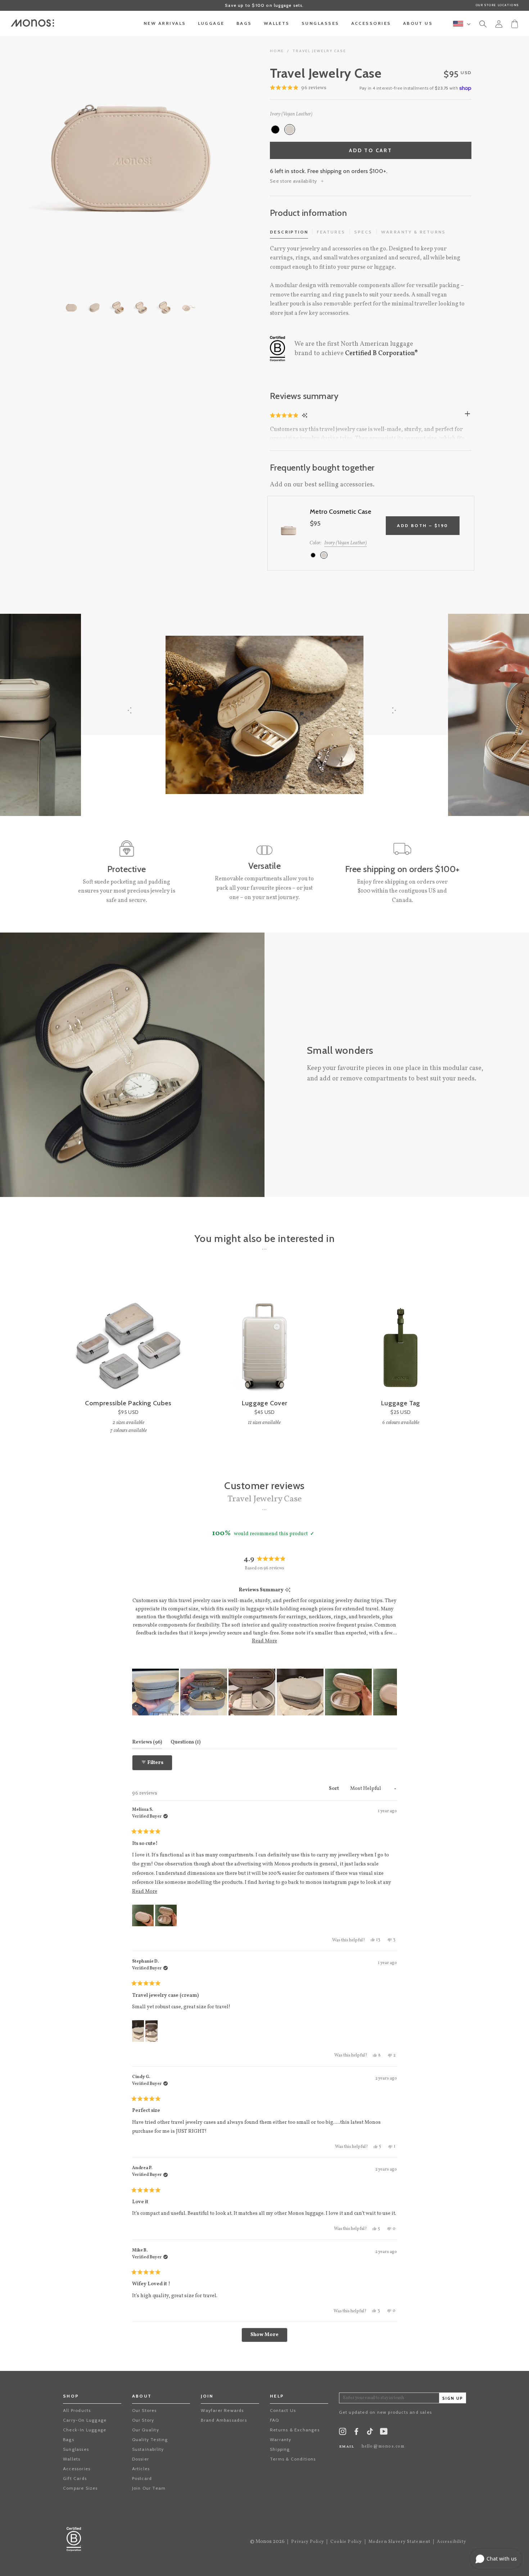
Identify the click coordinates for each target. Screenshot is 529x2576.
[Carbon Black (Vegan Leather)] (275, 130)
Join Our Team (149, 2488)
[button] (285, 416)
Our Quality (146, 2430)
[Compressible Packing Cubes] (128, 1334)
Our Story (143, 2420)
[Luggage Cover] (264, 1334)
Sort (334, 1789)
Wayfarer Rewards (222, 2410)
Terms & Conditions (293, 2459)
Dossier (141, 2459)
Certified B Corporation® (381, 353)
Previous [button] (36, 158)
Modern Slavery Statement (400, 2542)
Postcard (142, 2478)
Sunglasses (76, 2449)
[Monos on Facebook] (356, 2433)
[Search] (483, 25)
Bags (69, 2439)
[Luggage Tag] (401, 1334)
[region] (265, 1692)
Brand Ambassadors (224, 2420)
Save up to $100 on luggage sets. (264, 5)
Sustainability (148, 2449)
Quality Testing (150, 2439)
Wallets (72, 2459)
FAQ (275, 2420)
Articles (141, 2469)
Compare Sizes (80, 2488)
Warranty (281, 2439)
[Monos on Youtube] (384, 2433)
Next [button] (223, 158)
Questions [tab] (186, 1742)
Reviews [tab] (147, 1742)
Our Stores (144, 2410)
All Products (77, 2410)
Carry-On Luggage (85, 2420)
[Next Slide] (391, 1692)
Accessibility (451, 2542)
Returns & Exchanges (295, 2430)
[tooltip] (288, 1590)
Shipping (280, 2449)
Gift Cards (75, 2478)
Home (277, 51)
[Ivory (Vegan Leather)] (290, 130)
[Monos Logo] (32, 23)
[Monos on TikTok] (370, 2434)
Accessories (77, 2469)
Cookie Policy (346, 2542)
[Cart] (515, 23)
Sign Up (453, 2398)
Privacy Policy (308, 2542)
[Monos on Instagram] (343, 2433)
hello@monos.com (383, 2446)
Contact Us (283, 2410)
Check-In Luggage (85, 2430)
